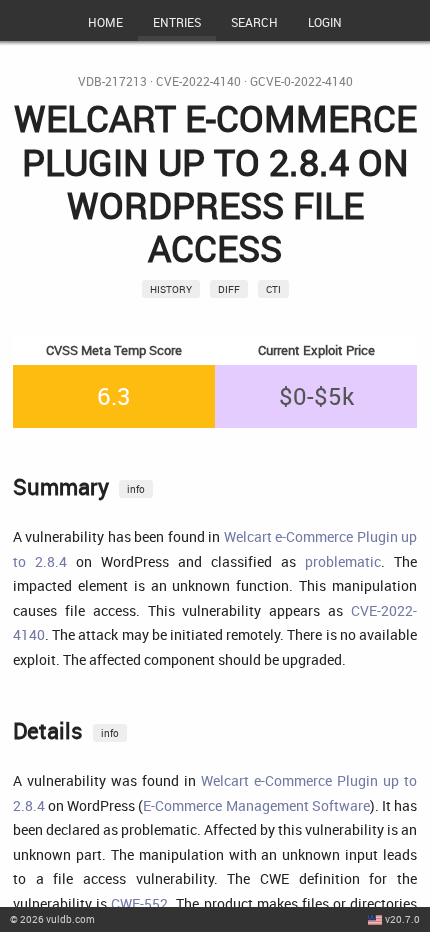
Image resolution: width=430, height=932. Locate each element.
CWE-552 (139, 903)
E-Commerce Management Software (256, 805)
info (136, 489)
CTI (273, 289)
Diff (229, 289)
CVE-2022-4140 (198, 81)
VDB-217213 (112, 81)
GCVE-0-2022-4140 (301, 81)
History (171, 289)
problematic (343, 561)
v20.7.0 (402, 919)
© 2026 (52, 919)
